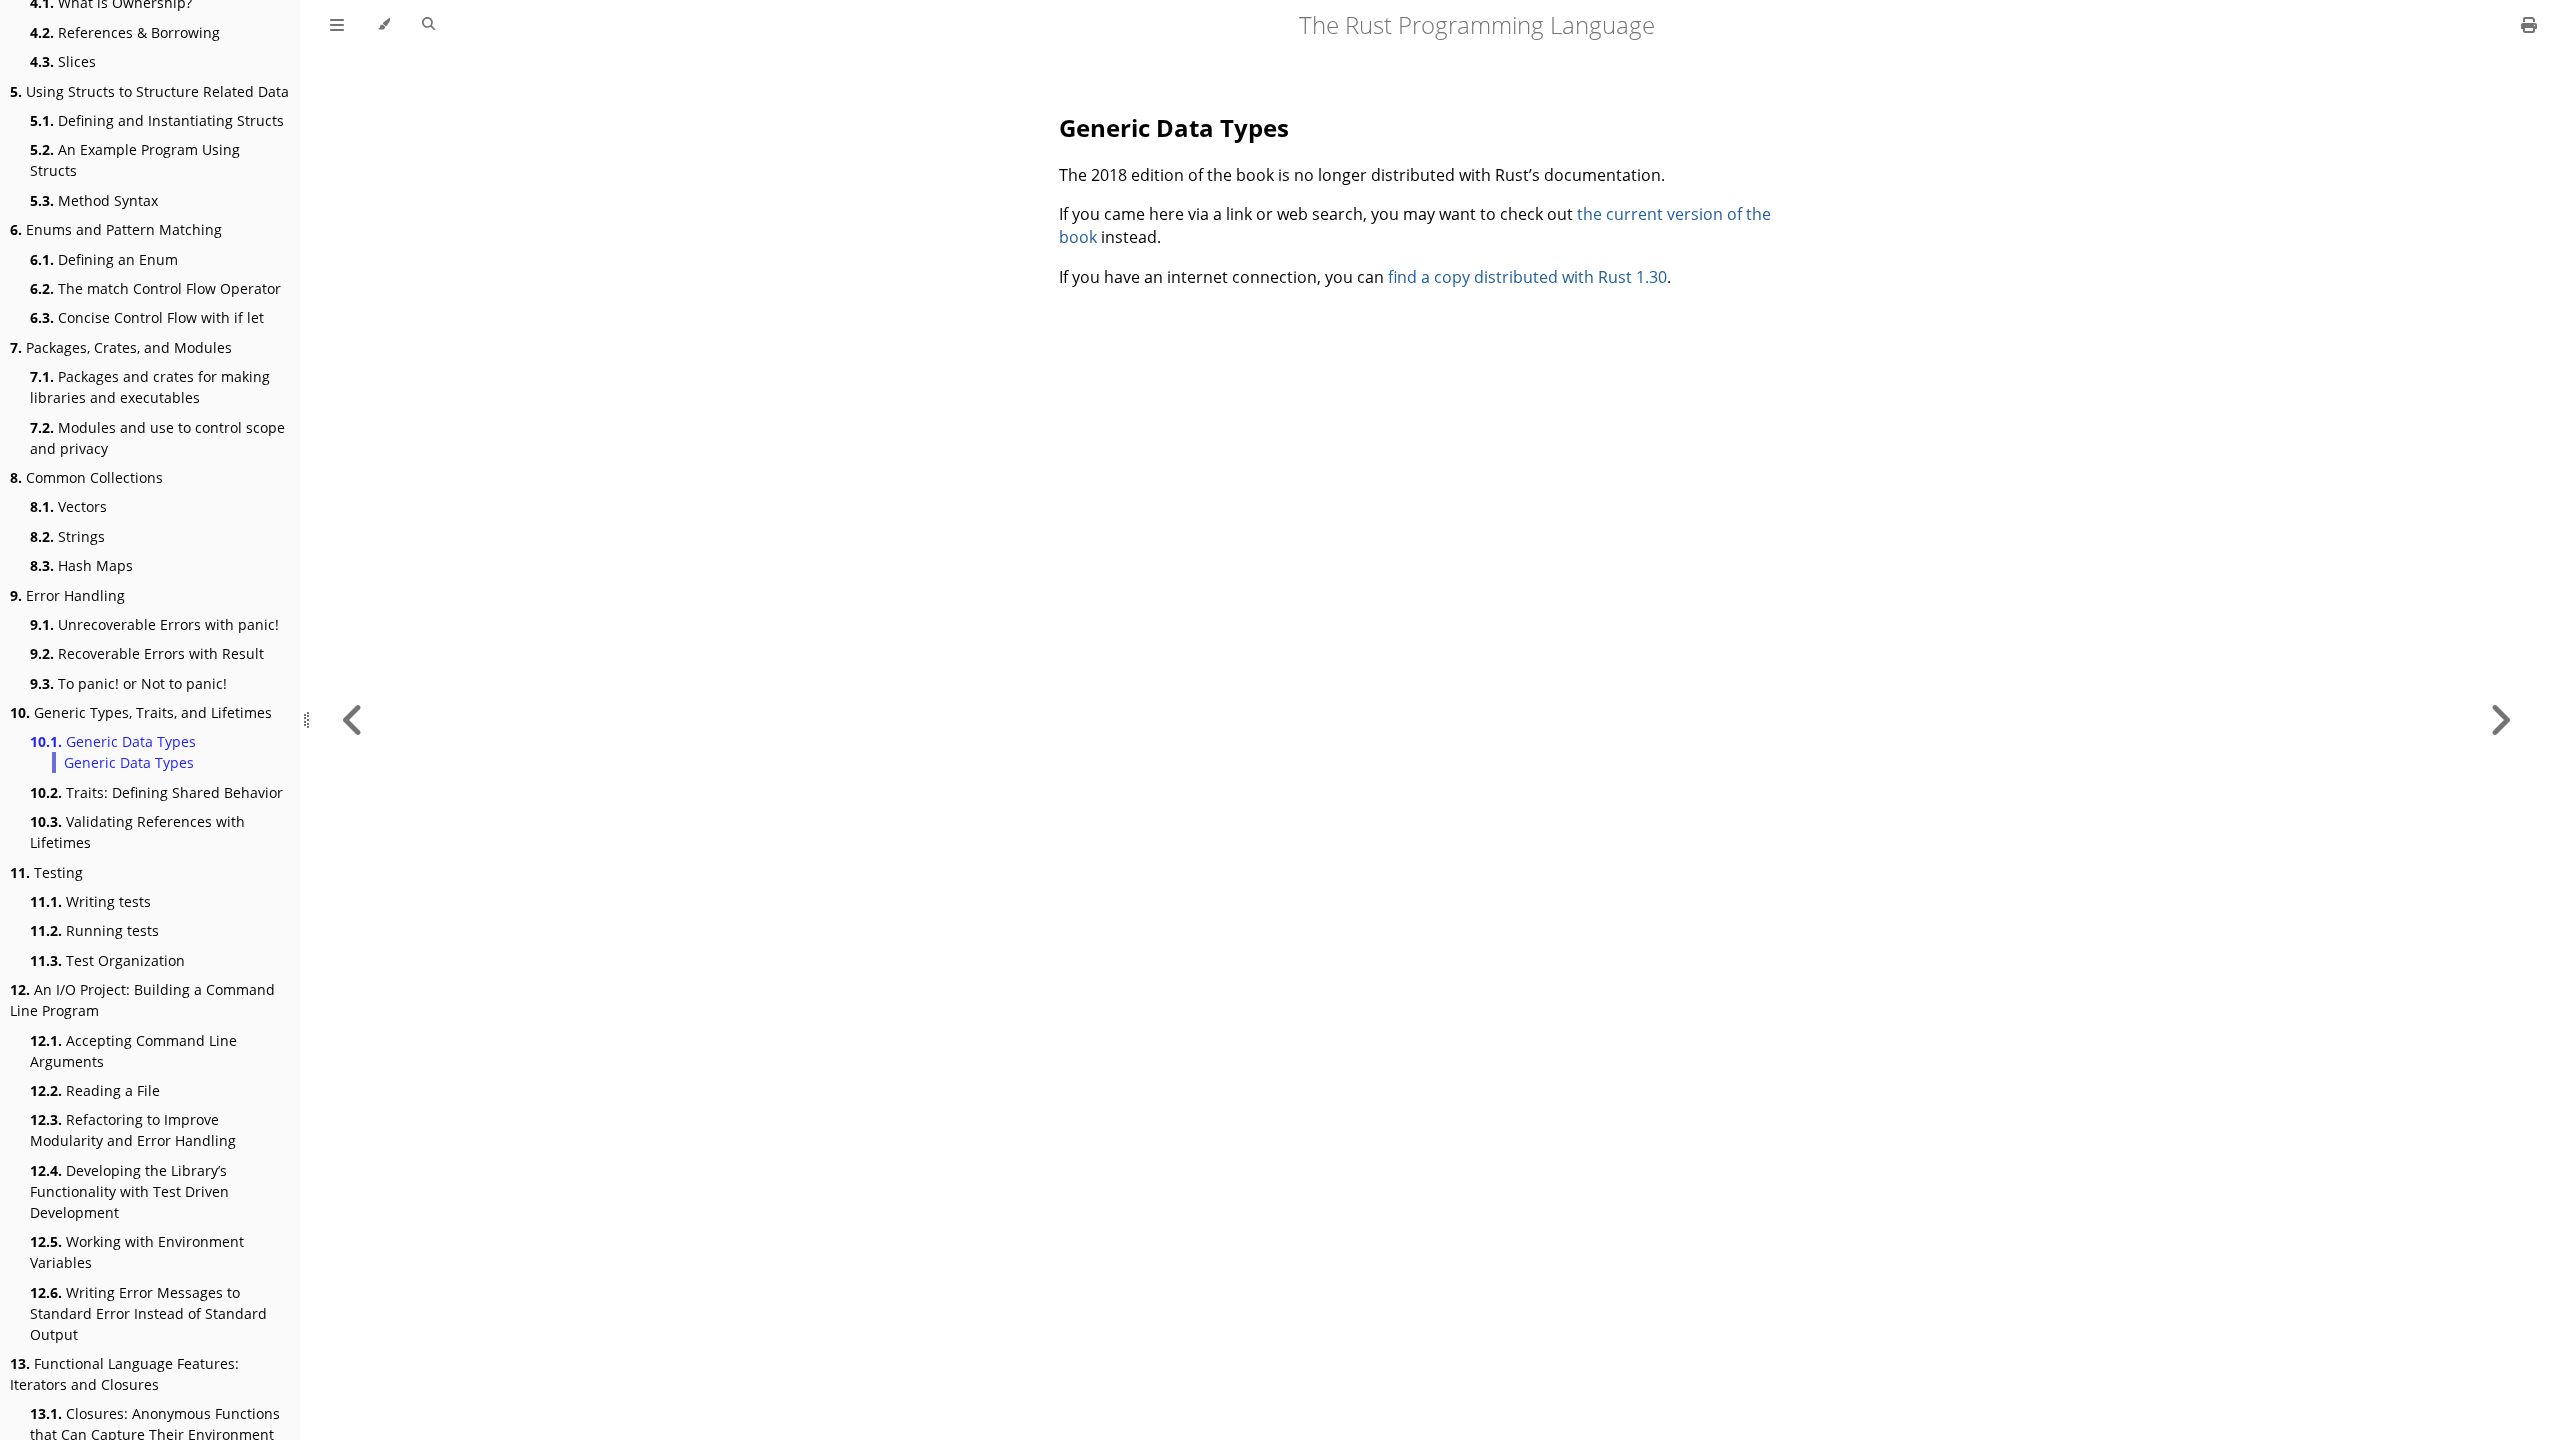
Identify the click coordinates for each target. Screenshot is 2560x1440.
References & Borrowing (125, 32)
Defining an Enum (104, 259)
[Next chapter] (2500, 720)
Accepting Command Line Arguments (133, 1051)
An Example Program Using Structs (135, 160)
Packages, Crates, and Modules (121, 347)
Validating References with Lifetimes (137, 832)
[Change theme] (383, 25)
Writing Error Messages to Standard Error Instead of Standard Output (148, 1313)
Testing (46, 872)
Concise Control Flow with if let (147, 317)
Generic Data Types (113, 741)
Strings (67, 536)
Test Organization (107, 960)
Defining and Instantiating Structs (157, 120)
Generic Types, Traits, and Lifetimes (141, 712)
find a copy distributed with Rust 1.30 (1527, 277)
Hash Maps (81, 565)
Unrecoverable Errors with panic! (154, 624)
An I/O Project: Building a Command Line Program (142, 1000)
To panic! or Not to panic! (128, 683)
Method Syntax (94, 200)
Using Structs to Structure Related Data (149, 91)
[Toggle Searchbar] (428, 25)
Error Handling (67, 595)
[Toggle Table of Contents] (337, 25)
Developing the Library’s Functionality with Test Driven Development (129, 1191)
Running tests (94, 930)
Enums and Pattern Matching (116, 229)
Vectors (68, 506)
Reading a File (95, 1090)
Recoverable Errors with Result (147, 653)
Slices (63, 61)
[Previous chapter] (353, 720)
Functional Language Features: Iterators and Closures (124, 1374)
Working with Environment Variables (137, 1252)
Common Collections (86, 477)
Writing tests (90, 901)
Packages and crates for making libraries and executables (150, 387)
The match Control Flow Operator (155, 288)
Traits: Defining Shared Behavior (156, 792)
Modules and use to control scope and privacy (157, 438)
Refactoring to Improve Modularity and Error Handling (133, 1130)
